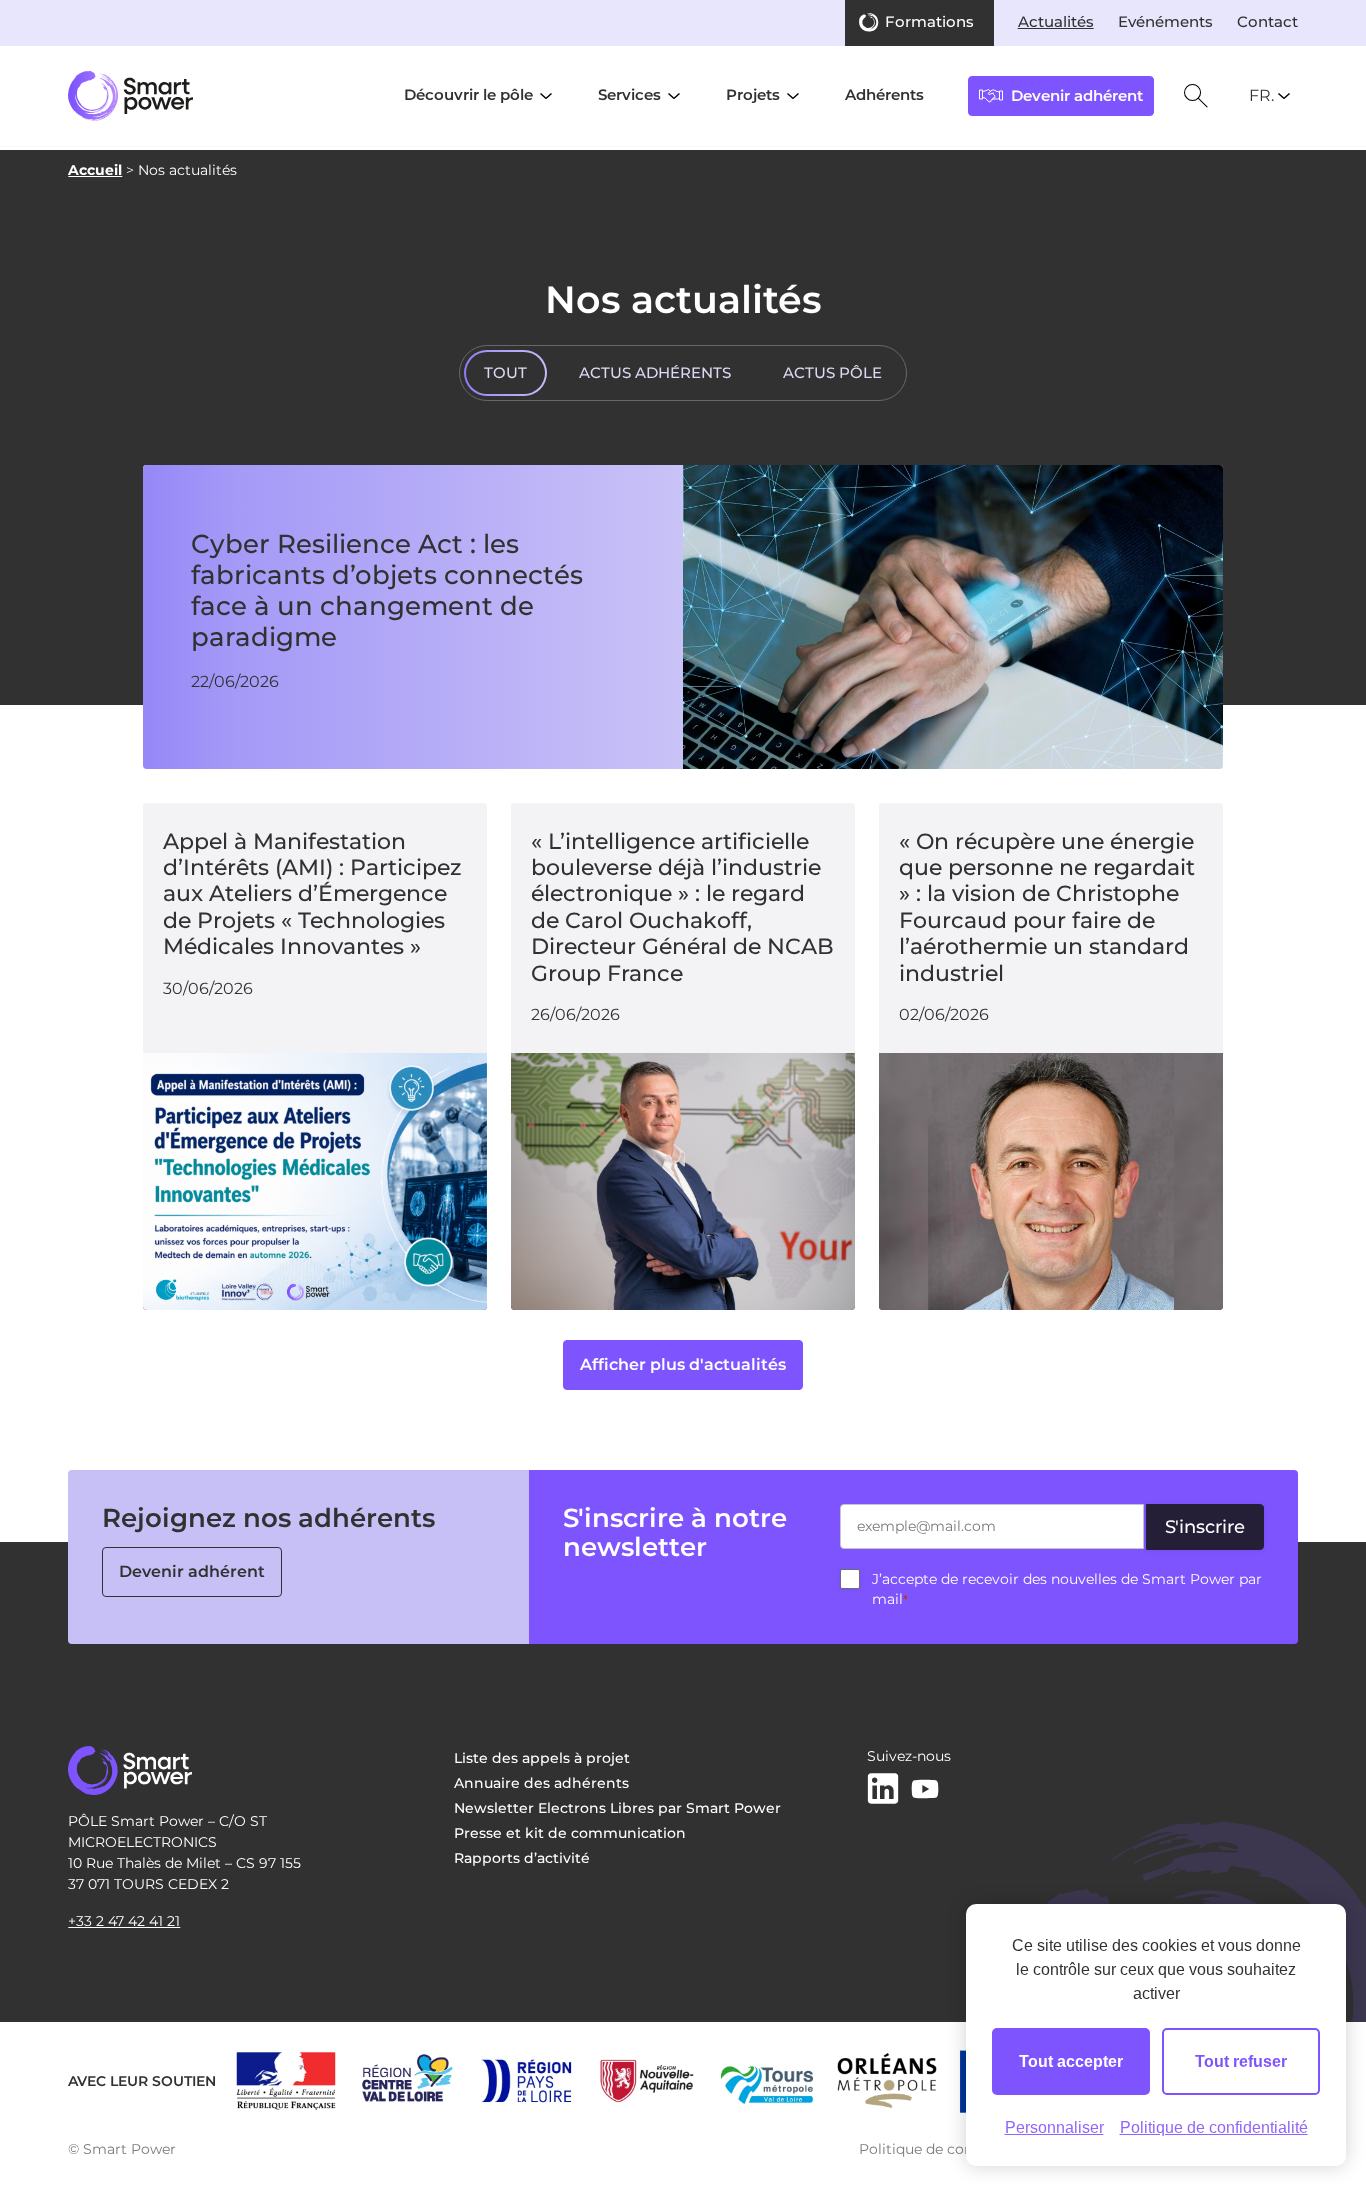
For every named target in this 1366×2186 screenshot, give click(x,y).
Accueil (95, 170)
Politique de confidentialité (953, 2149)
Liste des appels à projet (542, 1758)
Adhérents (884, 95)
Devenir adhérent (192, 1571)
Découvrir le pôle (468, 95)
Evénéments (1165, 22)
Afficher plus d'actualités (683, 1364)
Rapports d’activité (522, 1858)
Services (629, 95)
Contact (1267, 22)
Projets (753, 95)
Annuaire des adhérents (541, 1783)
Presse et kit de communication (570, 1833)
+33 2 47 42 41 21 (124, 1921)
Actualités (1056, 22)
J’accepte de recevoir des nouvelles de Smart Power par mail (1067, 1589)
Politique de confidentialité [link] (1214, 2127)
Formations (929, 22)
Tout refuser (1241, 2061)
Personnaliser (1054, 2127)
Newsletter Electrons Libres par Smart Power (617, 1808)
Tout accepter (1071, 2061)
